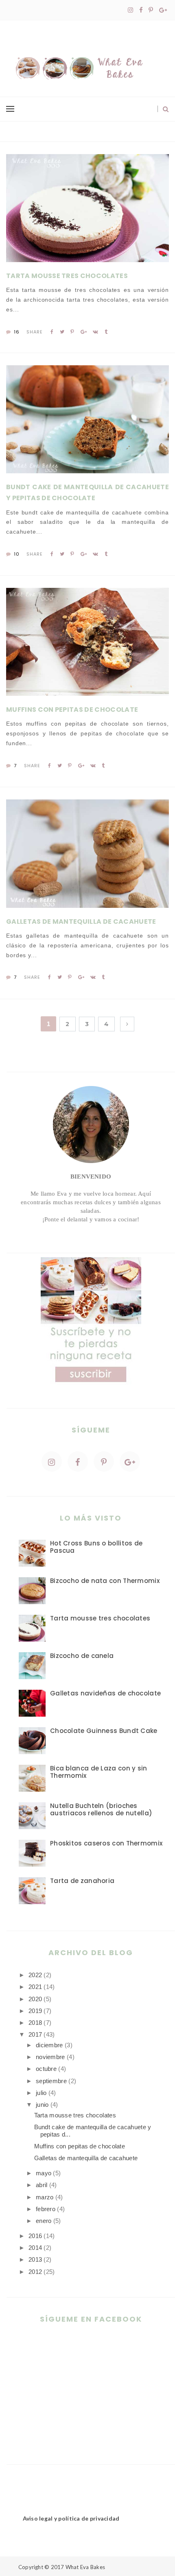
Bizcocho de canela (82, 1656)
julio (41, 2093)
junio (42, 2105)
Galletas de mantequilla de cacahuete (81, 922)
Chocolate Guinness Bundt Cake (104, 1731)
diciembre (49, 2045)
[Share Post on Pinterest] (72, 332)
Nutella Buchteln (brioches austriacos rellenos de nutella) (101, 1809)
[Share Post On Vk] (95, 332)
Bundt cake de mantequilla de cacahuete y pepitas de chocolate (87, 492)
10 (16, 554)
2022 (35, 1975)
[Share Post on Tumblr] (106, 332)
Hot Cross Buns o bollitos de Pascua (96, 1547)
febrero (46, 2209)
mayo (44, 2173)
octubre (46, 2069)
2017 (35, 2034)
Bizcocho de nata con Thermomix (105, 1581)
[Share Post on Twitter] (62, 332)
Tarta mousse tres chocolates (67, 276)
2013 (35, 2259)
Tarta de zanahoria (82, 1881)
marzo (45, 2197)
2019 (35, 2011)
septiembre (51, 2081)
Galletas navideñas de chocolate (105, 1693)
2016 (35, 2236)
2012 (35, 2272)
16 (16, 332)
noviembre (50, 2057)
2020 (35, 1999)
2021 (35, 1987)
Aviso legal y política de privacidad (71, 2518)
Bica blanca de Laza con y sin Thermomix (99, 1772)
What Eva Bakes (85, 2567)
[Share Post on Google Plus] (84, 332)
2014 (35, 2248)
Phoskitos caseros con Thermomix (106, 1843)
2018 (35, 2023)
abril (42, 2185)
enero (44, 2221)
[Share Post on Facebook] (52, 332)
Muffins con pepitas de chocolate (72, 710)
